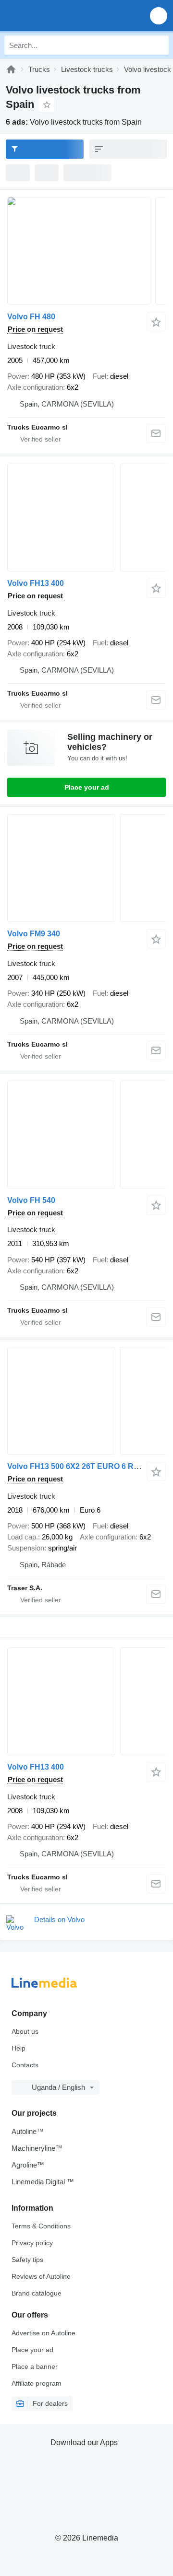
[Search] (159, 45)
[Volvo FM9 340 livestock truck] (86, 868)
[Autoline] (11, 69)
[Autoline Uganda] (62, 16)
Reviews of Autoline (41, 2276)
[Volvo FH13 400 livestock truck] (86, 518)
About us (25, 2031)
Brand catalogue (37, 2293)
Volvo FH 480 (31, 317)
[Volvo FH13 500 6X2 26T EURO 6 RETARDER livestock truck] (86, 1401)
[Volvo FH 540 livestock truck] (86, 1135)
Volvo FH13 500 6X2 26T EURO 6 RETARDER (89, 1466)
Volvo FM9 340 (34, 934)
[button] (159, 16)
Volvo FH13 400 (36, 583)
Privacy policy (32, 2243)
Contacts (25, 2065)
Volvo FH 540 (31, 1200)
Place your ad (87, 787)
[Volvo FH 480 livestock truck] (86, 251)
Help (19, 2048)
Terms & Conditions (41, 2226)
